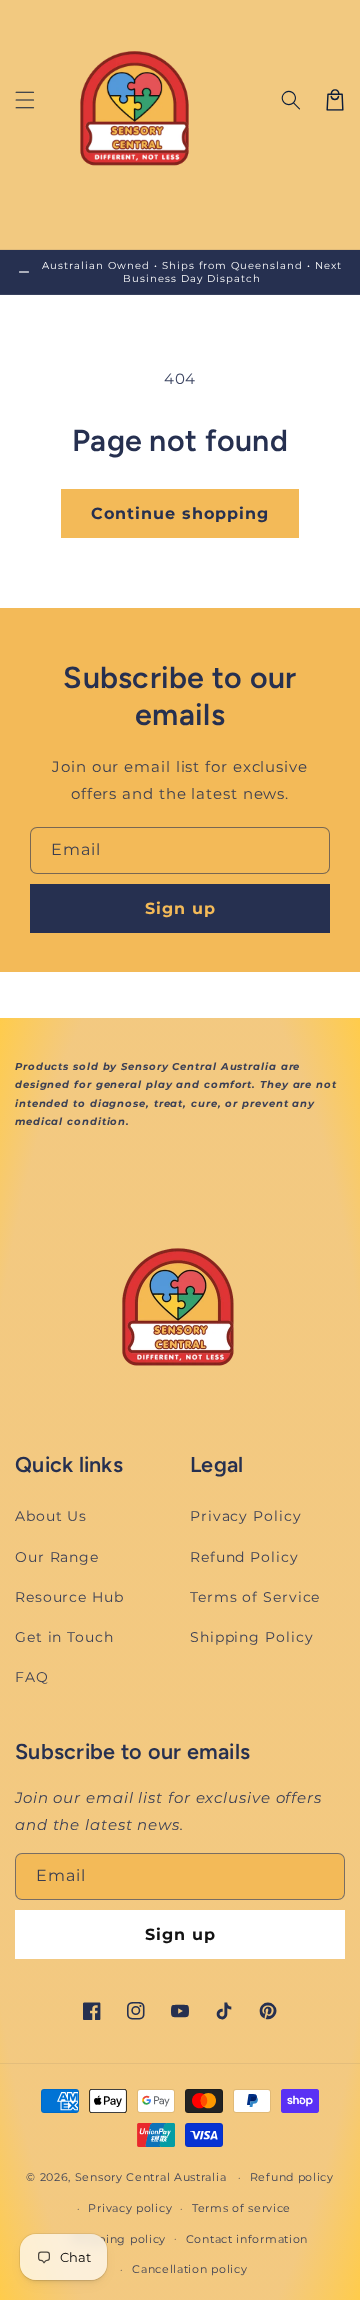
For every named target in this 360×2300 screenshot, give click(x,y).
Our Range (57, 1557)
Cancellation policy (189, 2269)
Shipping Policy (252, 1637)
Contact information (247, 2239)
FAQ (32, 1677)
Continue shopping (180, 513)
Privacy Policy (246, 1516)
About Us (51, 1516)
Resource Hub (69, 1597)
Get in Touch (64, 1637)
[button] (25, 100)
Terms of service (241, 2208)
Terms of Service (255, 1597)
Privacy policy (130, 2208)
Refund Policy (244, 1557)
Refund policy (292, 2177)
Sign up (180, 908)
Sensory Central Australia (151, 2177)
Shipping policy (119, 2239)
